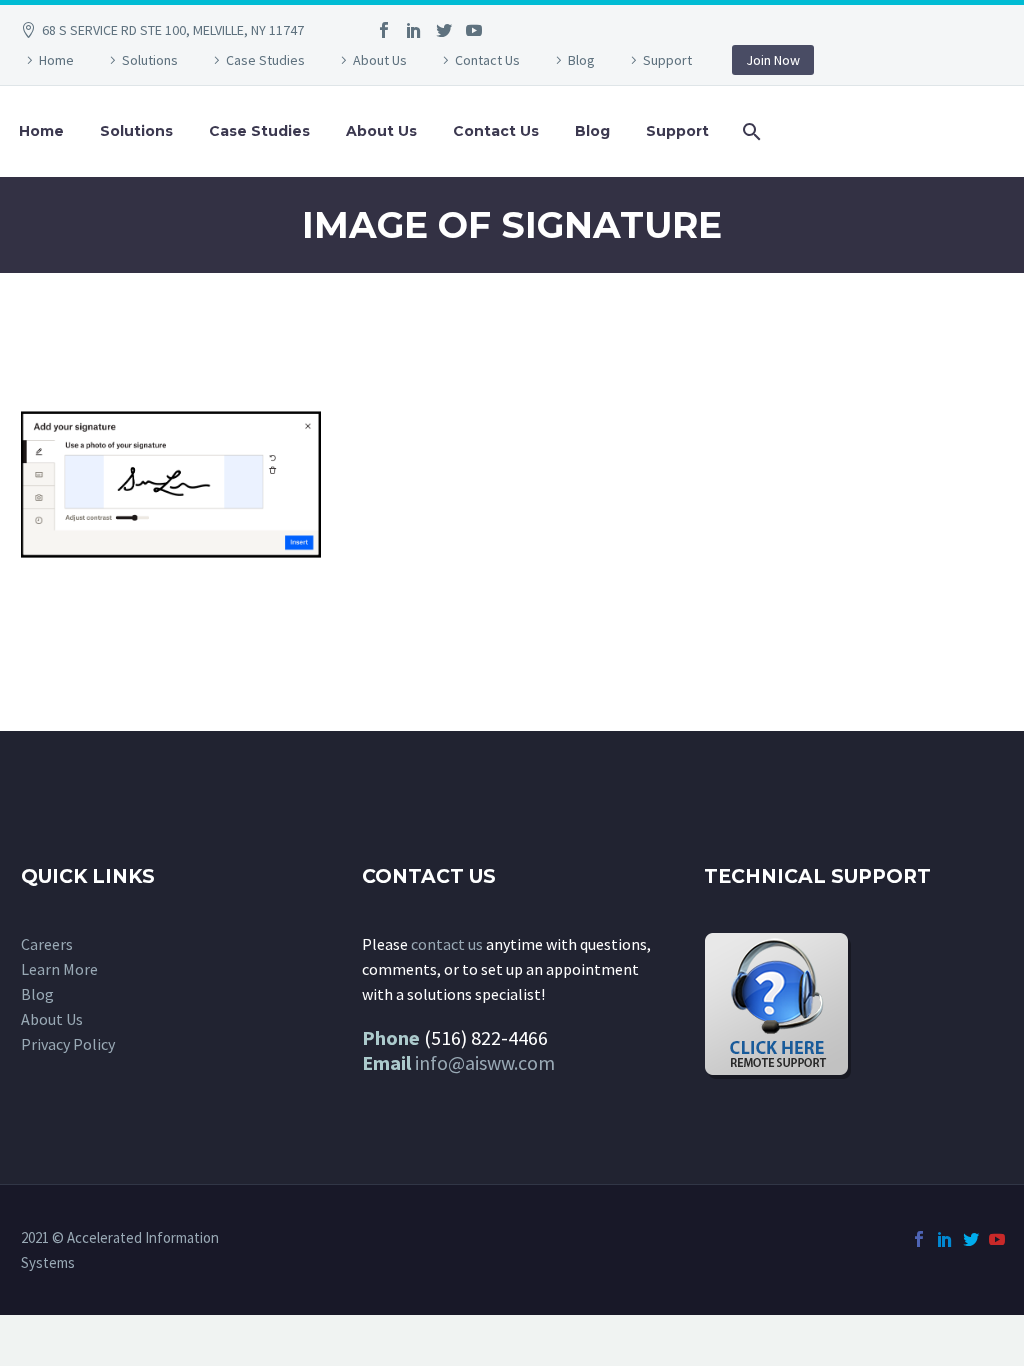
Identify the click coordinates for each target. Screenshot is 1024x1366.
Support (667, 60)
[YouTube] (474, 30)
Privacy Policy (68, 1044)
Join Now (773, 60)
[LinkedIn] (414, 30)
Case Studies (265, 60)
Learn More (59, 969)
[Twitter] (444, 30)
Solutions (150, 60)
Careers (47, 944)
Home (56, 60)
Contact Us (487, 60)
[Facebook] (384, 30)
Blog (581, 60)
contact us (447, 944)
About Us (380, 60)
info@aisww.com (485, 1062)
